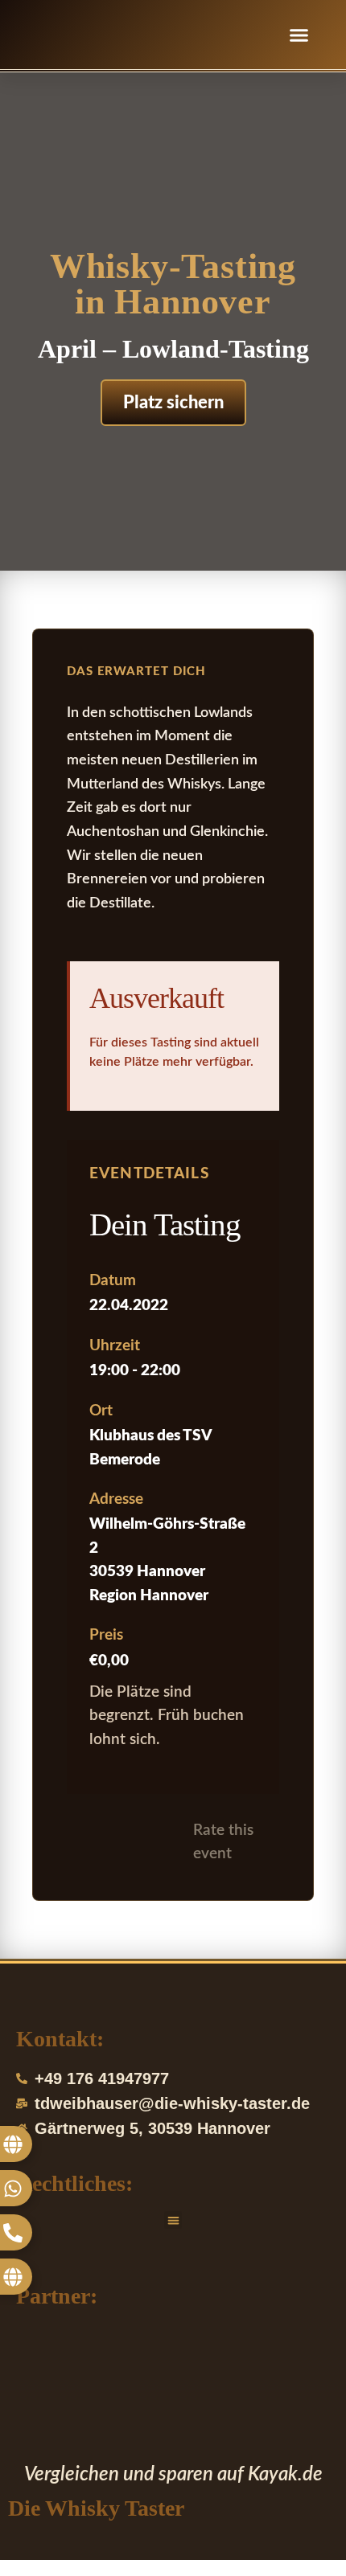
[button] (299, 35)
